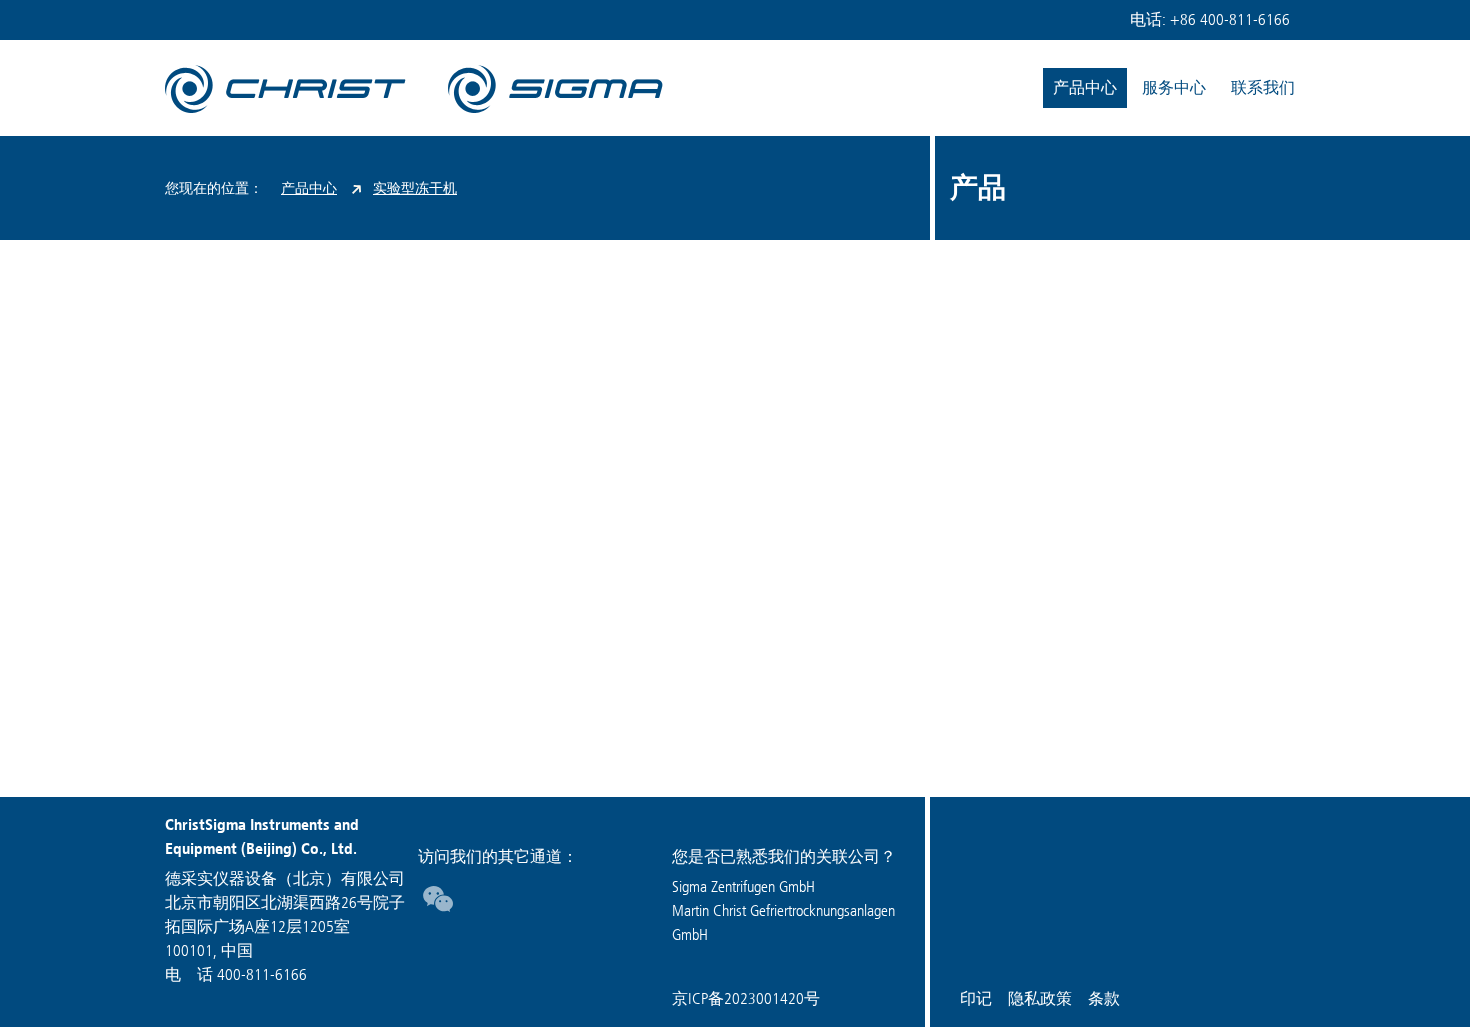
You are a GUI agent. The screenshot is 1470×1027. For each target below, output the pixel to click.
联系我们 (1263, 87)
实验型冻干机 (415, 188)
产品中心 (1085, 87)
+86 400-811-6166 (1230, 19)
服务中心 (1174, 87)
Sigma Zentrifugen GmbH (743, 886)
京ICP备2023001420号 (746, 998)
